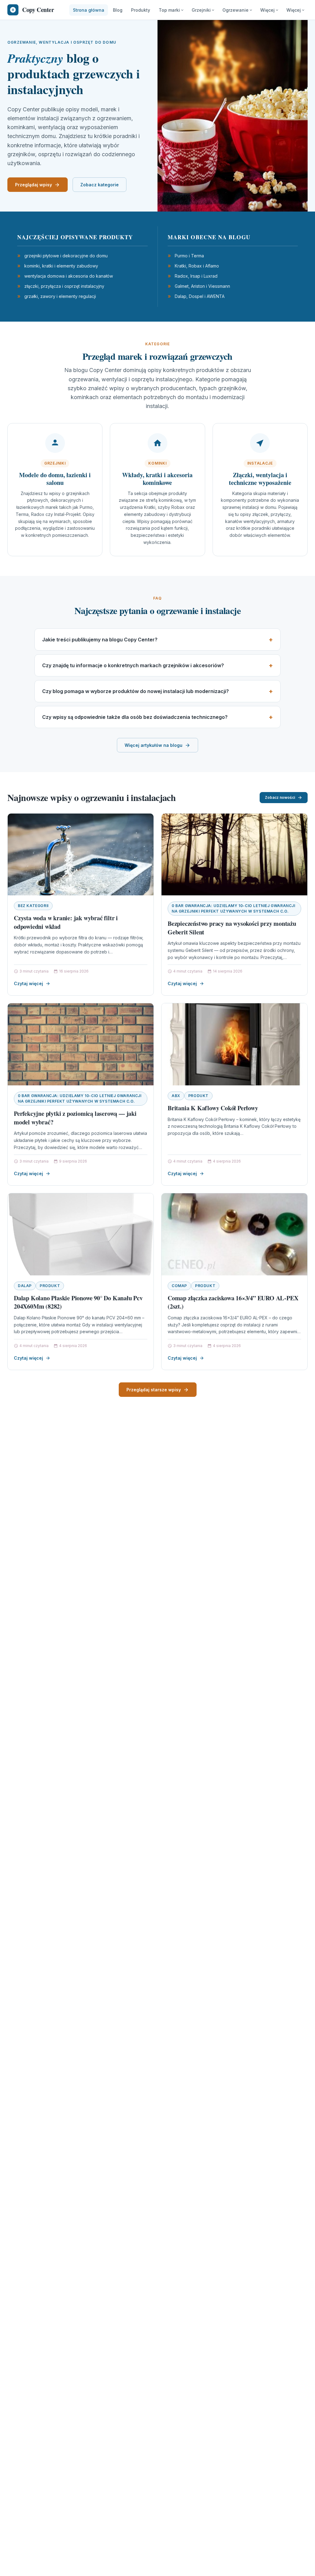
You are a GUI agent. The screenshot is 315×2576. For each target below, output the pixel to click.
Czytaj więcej (28, 983)
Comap (179, 1286)
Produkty (141, 10)
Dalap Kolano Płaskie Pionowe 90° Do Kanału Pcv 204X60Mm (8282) (78, 1302)
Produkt (198, 1096)
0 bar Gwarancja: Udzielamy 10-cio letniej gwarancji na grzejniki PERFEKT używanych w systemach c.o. (233, 908)
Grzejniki (201, 10)
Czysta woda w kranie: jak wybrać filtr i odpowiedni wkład (66, 922)
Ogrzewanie (235, 10)
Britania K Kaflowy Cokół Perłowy (213, 1108)
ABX (176, 1096)
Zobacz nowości (280, 797)
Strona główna (89, 10)
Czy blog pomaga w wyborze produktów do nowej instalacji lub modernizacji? (136, 691)
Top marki (169, 10)
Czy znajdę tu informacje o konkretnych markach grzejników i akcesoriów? (133, 665)
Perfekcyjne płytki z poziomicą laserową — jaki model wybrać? (75, 1118)
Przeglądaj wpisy (34, 185)
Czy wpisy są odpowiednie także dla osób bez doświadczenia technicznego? (135, 717)
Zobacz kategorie (100, 185)
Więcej (267, 10)
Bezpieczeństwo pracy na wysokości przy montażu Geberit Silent (232, 928)
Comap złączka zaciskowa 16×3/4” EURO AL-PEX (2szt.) (233, 1302)
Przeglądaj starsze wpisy (154, 1390)
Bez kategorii (33, 906)
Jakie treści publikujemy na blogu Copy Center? (100, 640)
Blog (118, 10)
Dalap (25, 1286)
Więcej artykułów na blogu (154, 745)
